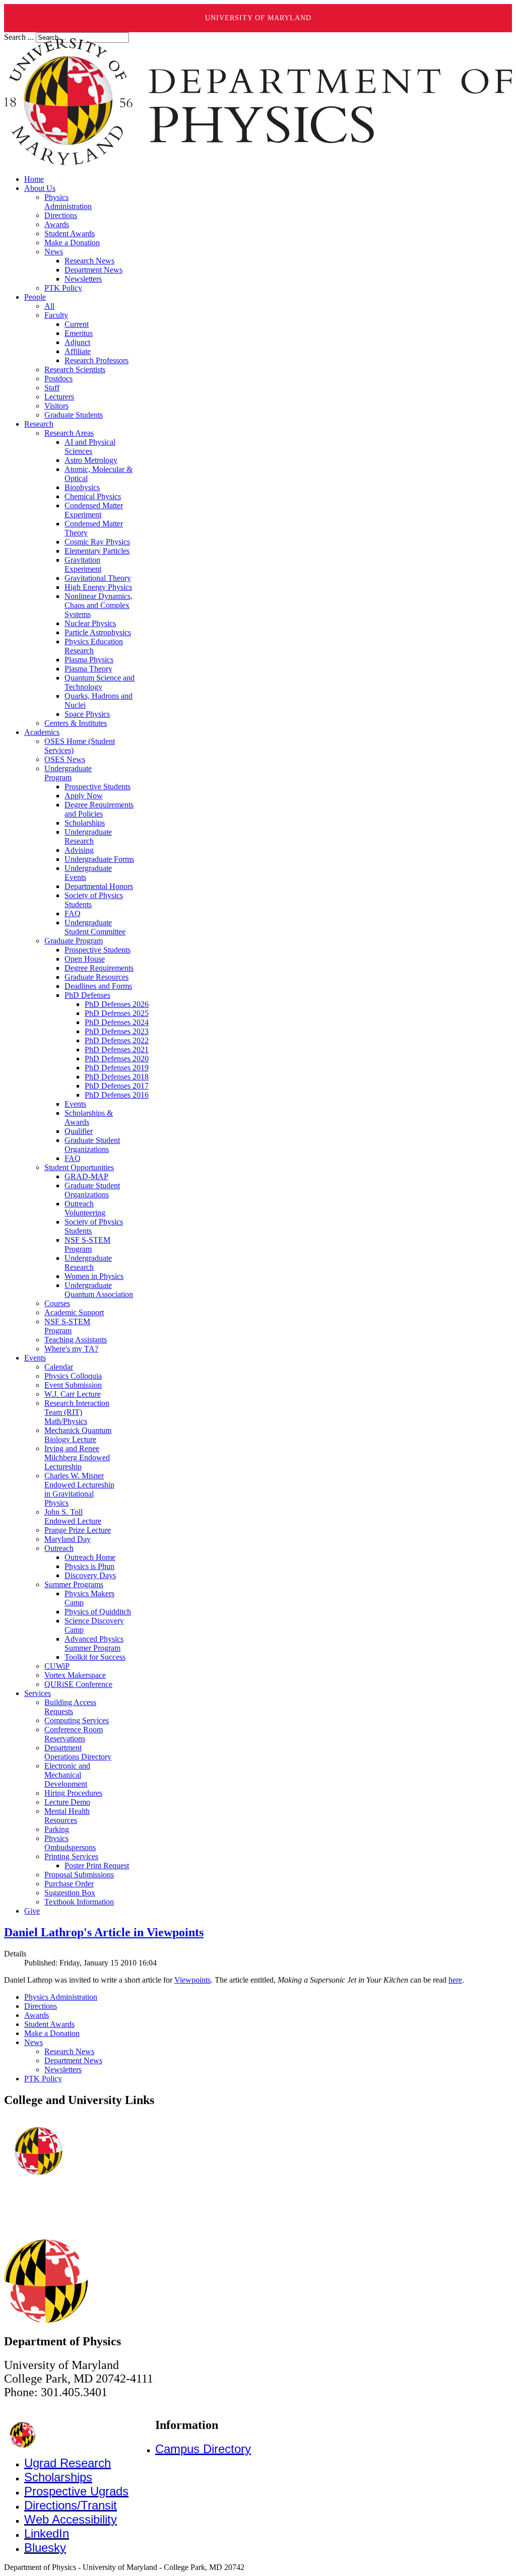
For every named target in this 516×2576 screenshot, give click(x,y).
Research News (69, 2051)
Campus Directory (203, 2449)
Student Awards (49, 2024)
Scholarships (58, 2477)
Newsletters (63, 2070)
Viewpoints (192, 1980)
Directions (41, 2006)
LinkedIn (47, 2533)
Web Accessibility (71, 2519)
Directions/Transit (71, 2505)
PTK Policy (43, 2079)
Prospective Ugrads (76, 2491)
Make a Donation (52, 2033)
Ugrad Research (68, 2463)
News (34, 2042)
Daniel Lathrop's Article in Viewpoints (104, 1932)
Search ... (19, 37)
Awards (37, 2015)
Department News (73, 2060)
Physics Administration (61, 1997)
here (455, 1980)
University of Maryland (258, 18)
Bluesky (45, 2548)
